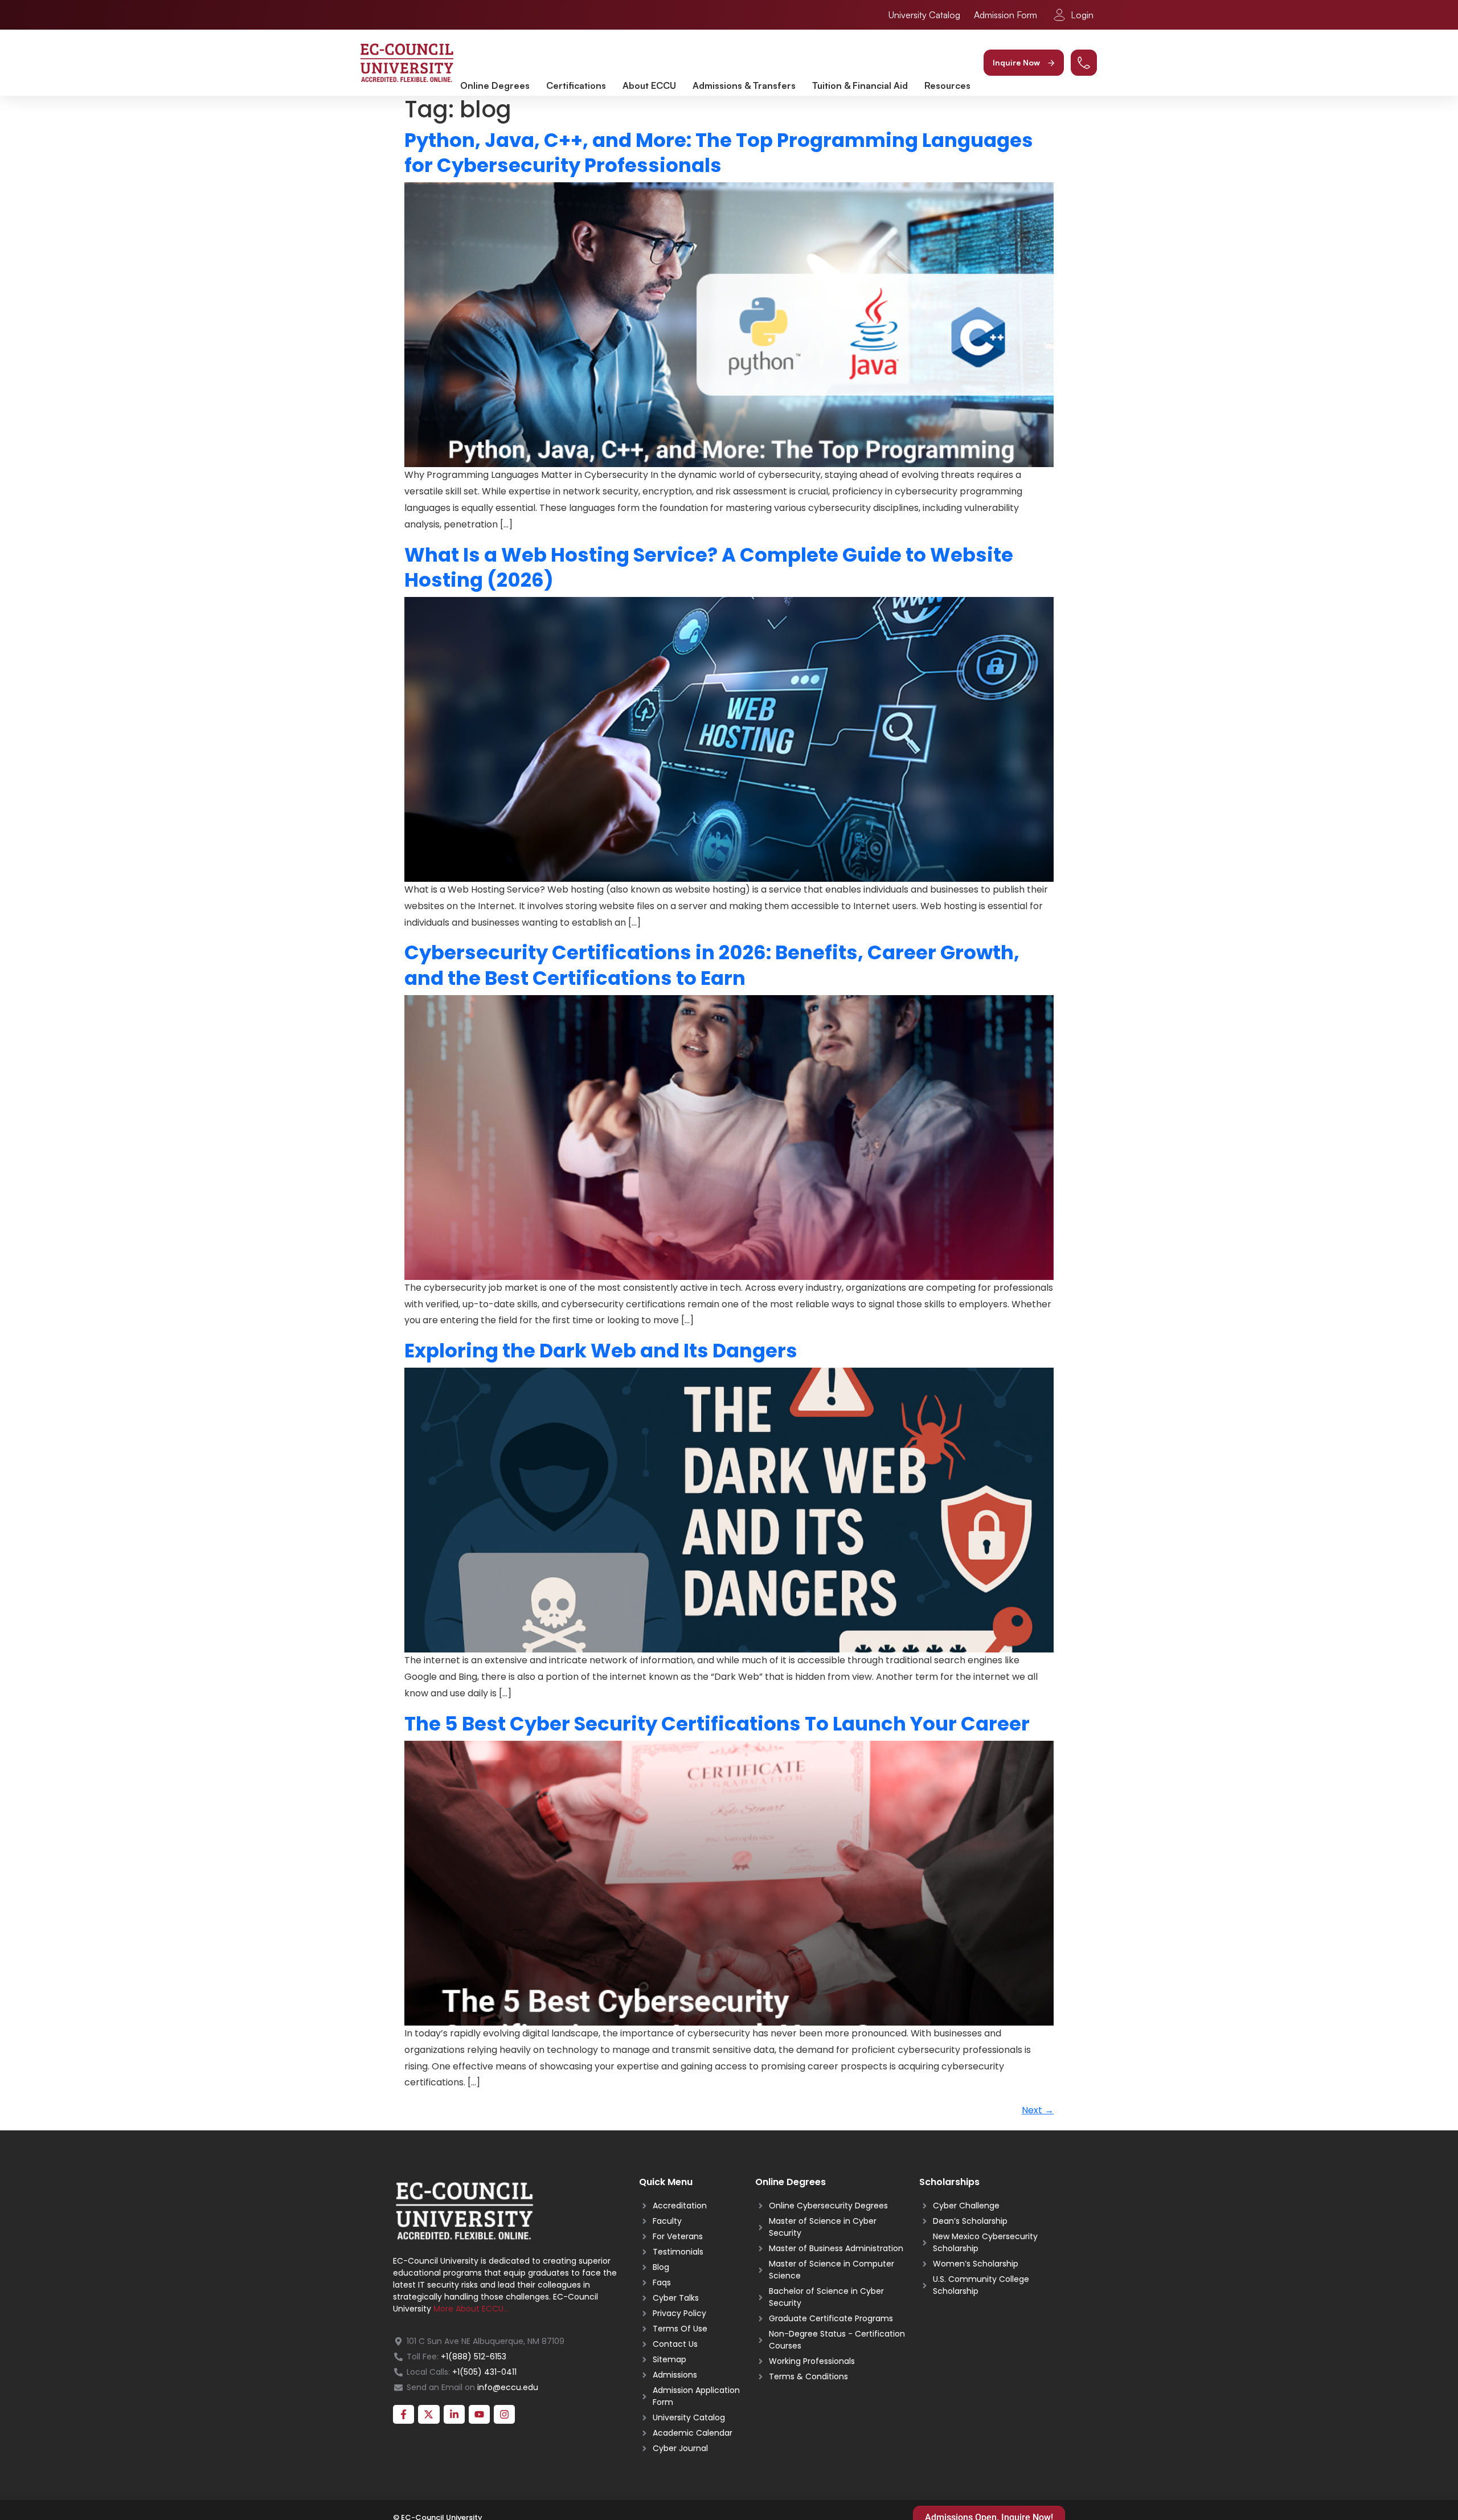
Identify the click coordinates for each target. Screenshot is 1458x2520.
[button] (1024, 63)
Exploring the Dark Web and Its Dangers (601, 1351)
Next (1038, 2110)
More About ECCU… (471, 2309)
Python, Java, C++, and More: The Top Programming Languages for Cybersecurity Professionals (719, 153)
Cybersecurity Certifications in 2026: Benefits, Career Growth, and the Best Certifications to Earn (712, 965)
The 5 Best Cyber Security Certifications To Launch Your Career (717, 1724)
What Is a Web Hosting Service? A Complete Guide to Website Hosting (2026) (709, 567)
